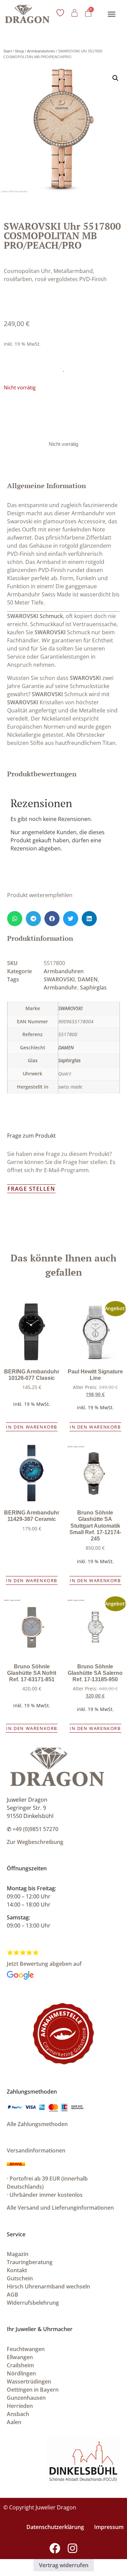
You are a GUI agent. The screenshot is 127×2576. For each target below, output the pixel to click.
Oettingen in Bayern (33, 2390)
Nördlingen (21, 2373)
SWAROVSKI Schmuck (35, 616)
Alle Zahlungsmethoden (37, 2124)
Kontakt (17, 2270)
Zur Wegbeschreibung (35, 1842)
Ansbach (18, 2414)
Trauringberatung (30, 2262)
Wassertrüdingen (29, 2381)
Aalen (14, 2422)
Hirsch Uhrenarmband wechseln (48, 2286)
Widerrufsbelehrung (33, 2303)
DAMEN (88, 979)
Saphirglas (93, 987)
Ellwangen (20, 2357)
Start (8, 51)
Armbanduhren (41, 51)
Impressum (109, 2527)
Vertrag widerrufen (64, 2565)
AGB (13, 2295)
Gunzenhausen (26, 2398)
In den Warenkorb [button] (32, 1427)
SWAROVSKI (50, 632)
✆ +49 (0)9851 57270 (33, 1829)
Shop (19, 51)
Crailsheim (20, 2365)
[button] (112, 14)
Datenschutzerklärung (55, 2527)
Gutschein (20, 2278)
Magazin (18, 2254)
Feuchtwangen (26, 2349)
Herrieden (20, 2406)
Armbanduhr (60, 987)
